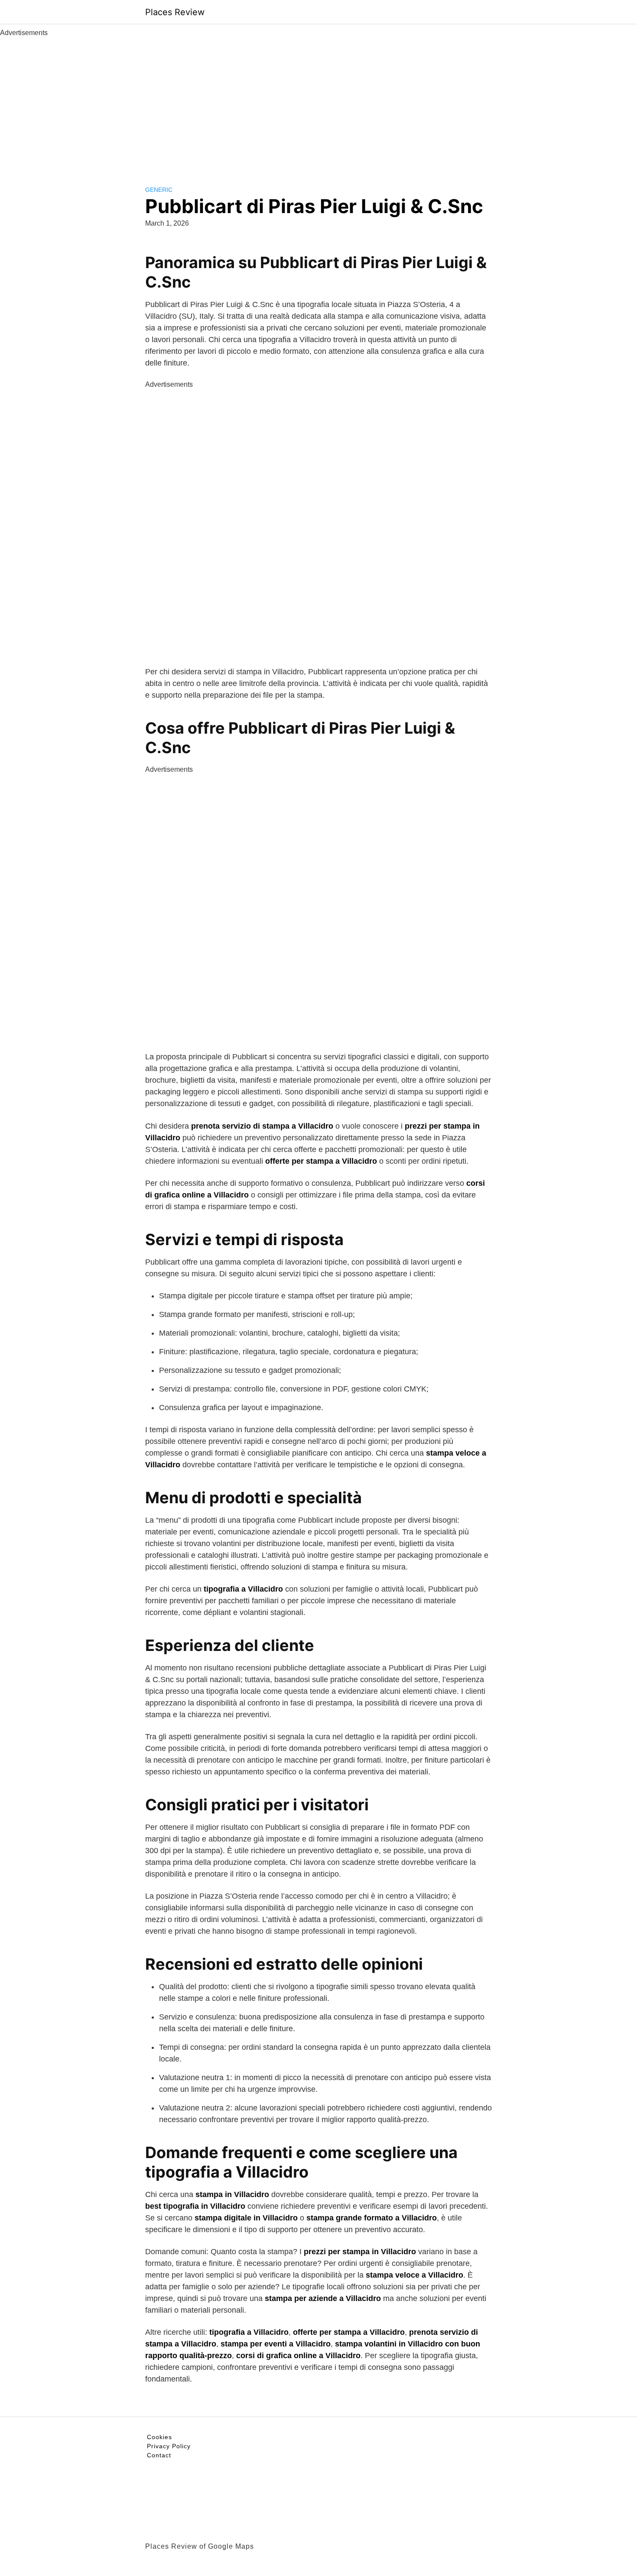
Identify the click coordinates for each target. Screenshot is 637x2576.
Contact (159, 2455)
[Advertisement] (318, 103)
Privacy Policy (169, 2446)
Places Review (175, 12)
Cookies (159, 2437)
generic (159, 190)
